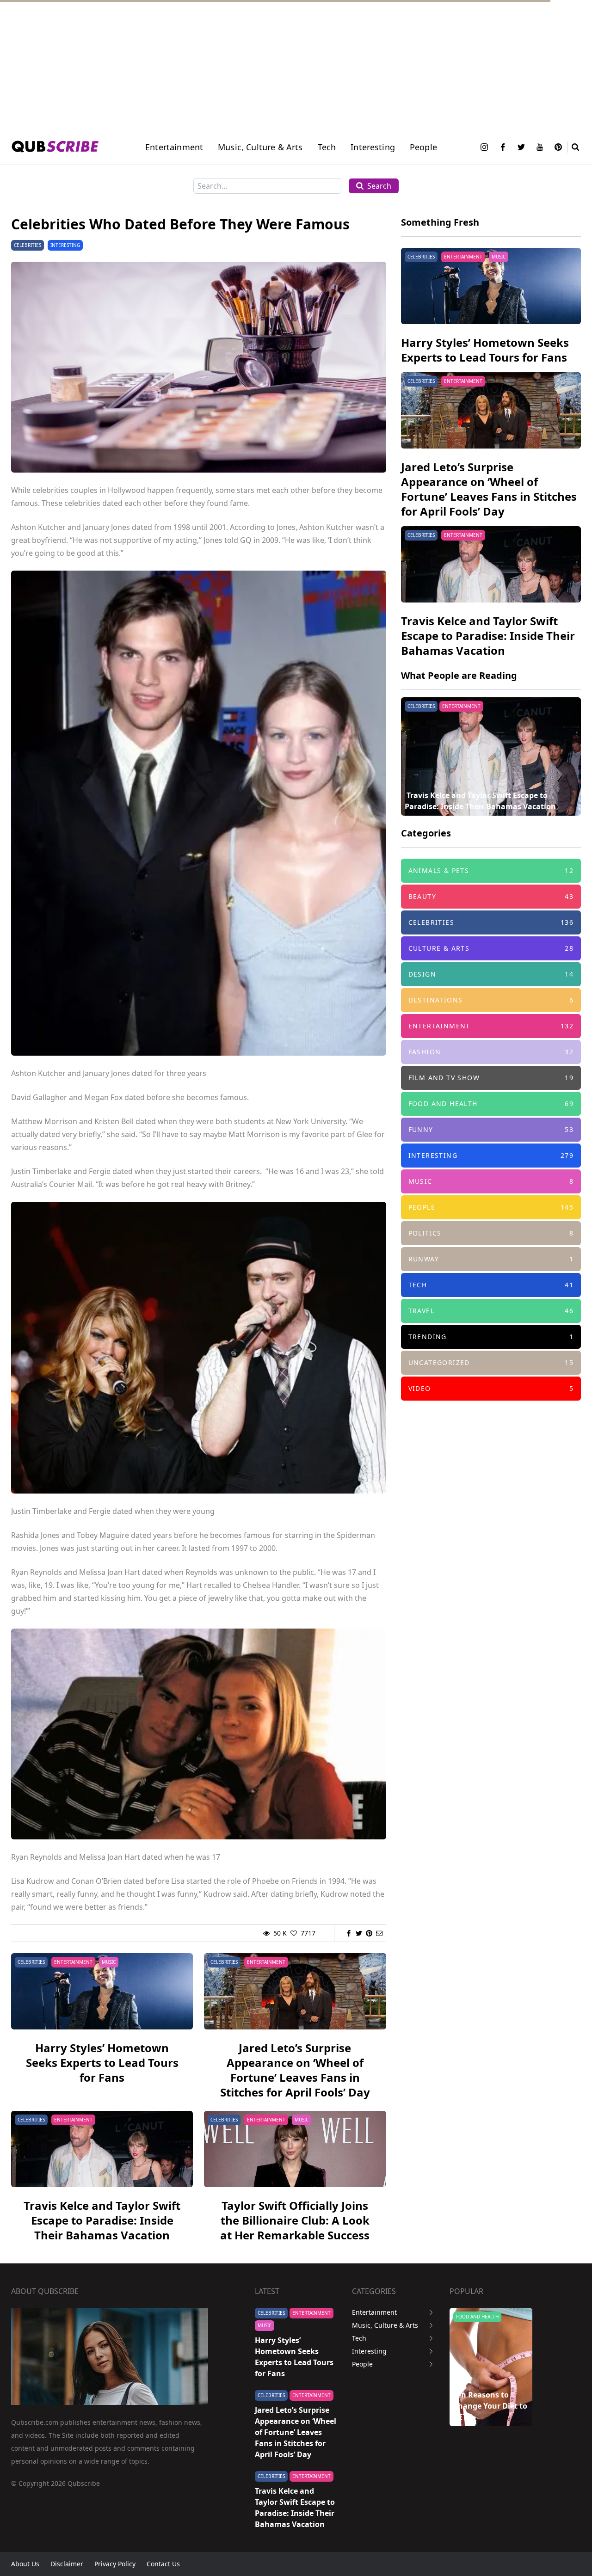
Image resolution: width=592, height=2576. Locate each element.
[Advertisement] (277, 65)
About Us (25, 2564)
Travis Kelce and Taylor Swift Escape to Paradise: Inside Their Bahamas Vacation (102, 2220)
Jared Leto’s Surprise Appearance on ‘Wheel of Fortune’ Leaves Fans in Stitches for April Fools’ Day (295, 2070)
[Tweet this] (359, 1933)
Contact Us (163, 2564)
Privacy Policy (115, 2564)
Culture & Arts (474, 2317)
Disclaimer (67, 2564)
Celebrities (28, 245)
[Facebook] (503, 147)
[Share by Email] (379, 1933)
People (423, 147)
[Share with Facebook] (349, 1933)
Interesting (373, 147)
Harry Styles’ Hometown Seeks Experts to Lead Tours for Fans (102, 2063)
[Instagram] (484, 147)
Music (109, 1962)
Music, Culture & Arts (385, 2325)
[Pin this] (369, 1933)
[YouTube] (540, 147)
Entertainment (174, 147)
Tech (327, 147)
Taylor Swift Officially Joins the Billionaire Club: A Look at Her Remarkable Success (295, 2220)
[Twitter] (521, 147)
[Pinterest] (558, 147)
